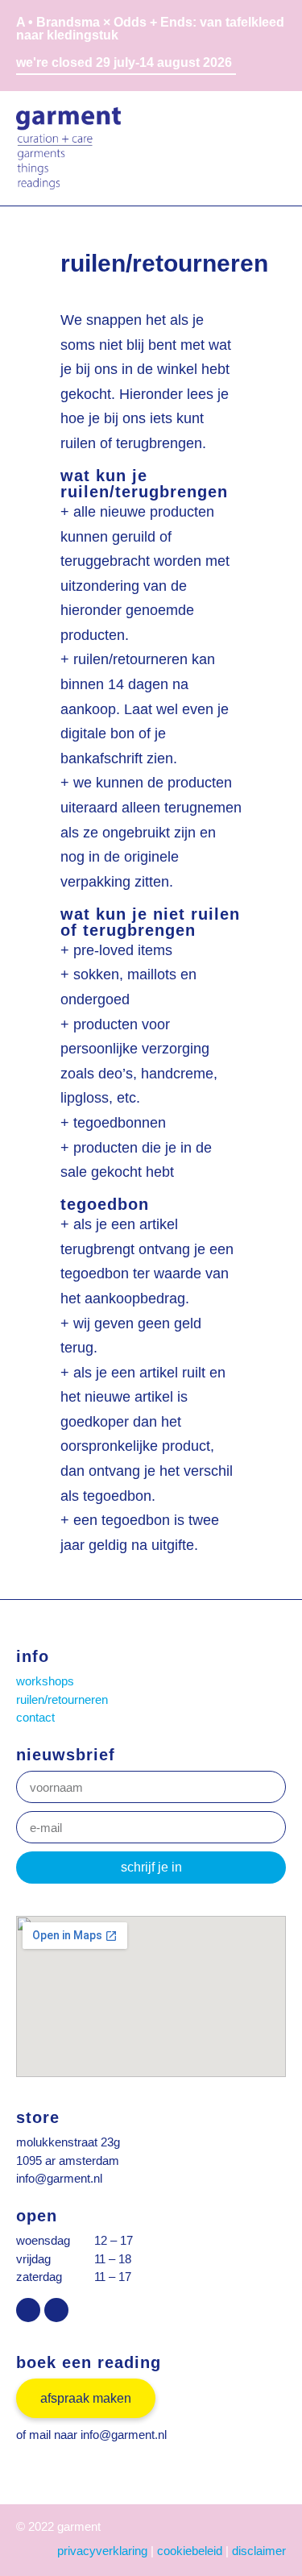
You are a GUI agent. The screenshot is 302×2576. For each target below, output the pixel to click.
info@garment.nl (59, 2178)
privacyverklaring (102, 2551)
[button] (272, 148)
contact (35, 1717)
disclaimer (259, 2551)
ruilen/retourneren (62, 1699)
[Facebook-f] (56, 2310)
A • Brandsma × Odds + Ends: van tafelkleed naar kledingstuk (150, 29)
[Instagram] (28, 2310)
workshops (45, 1681)
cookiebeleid (190, 2551)
